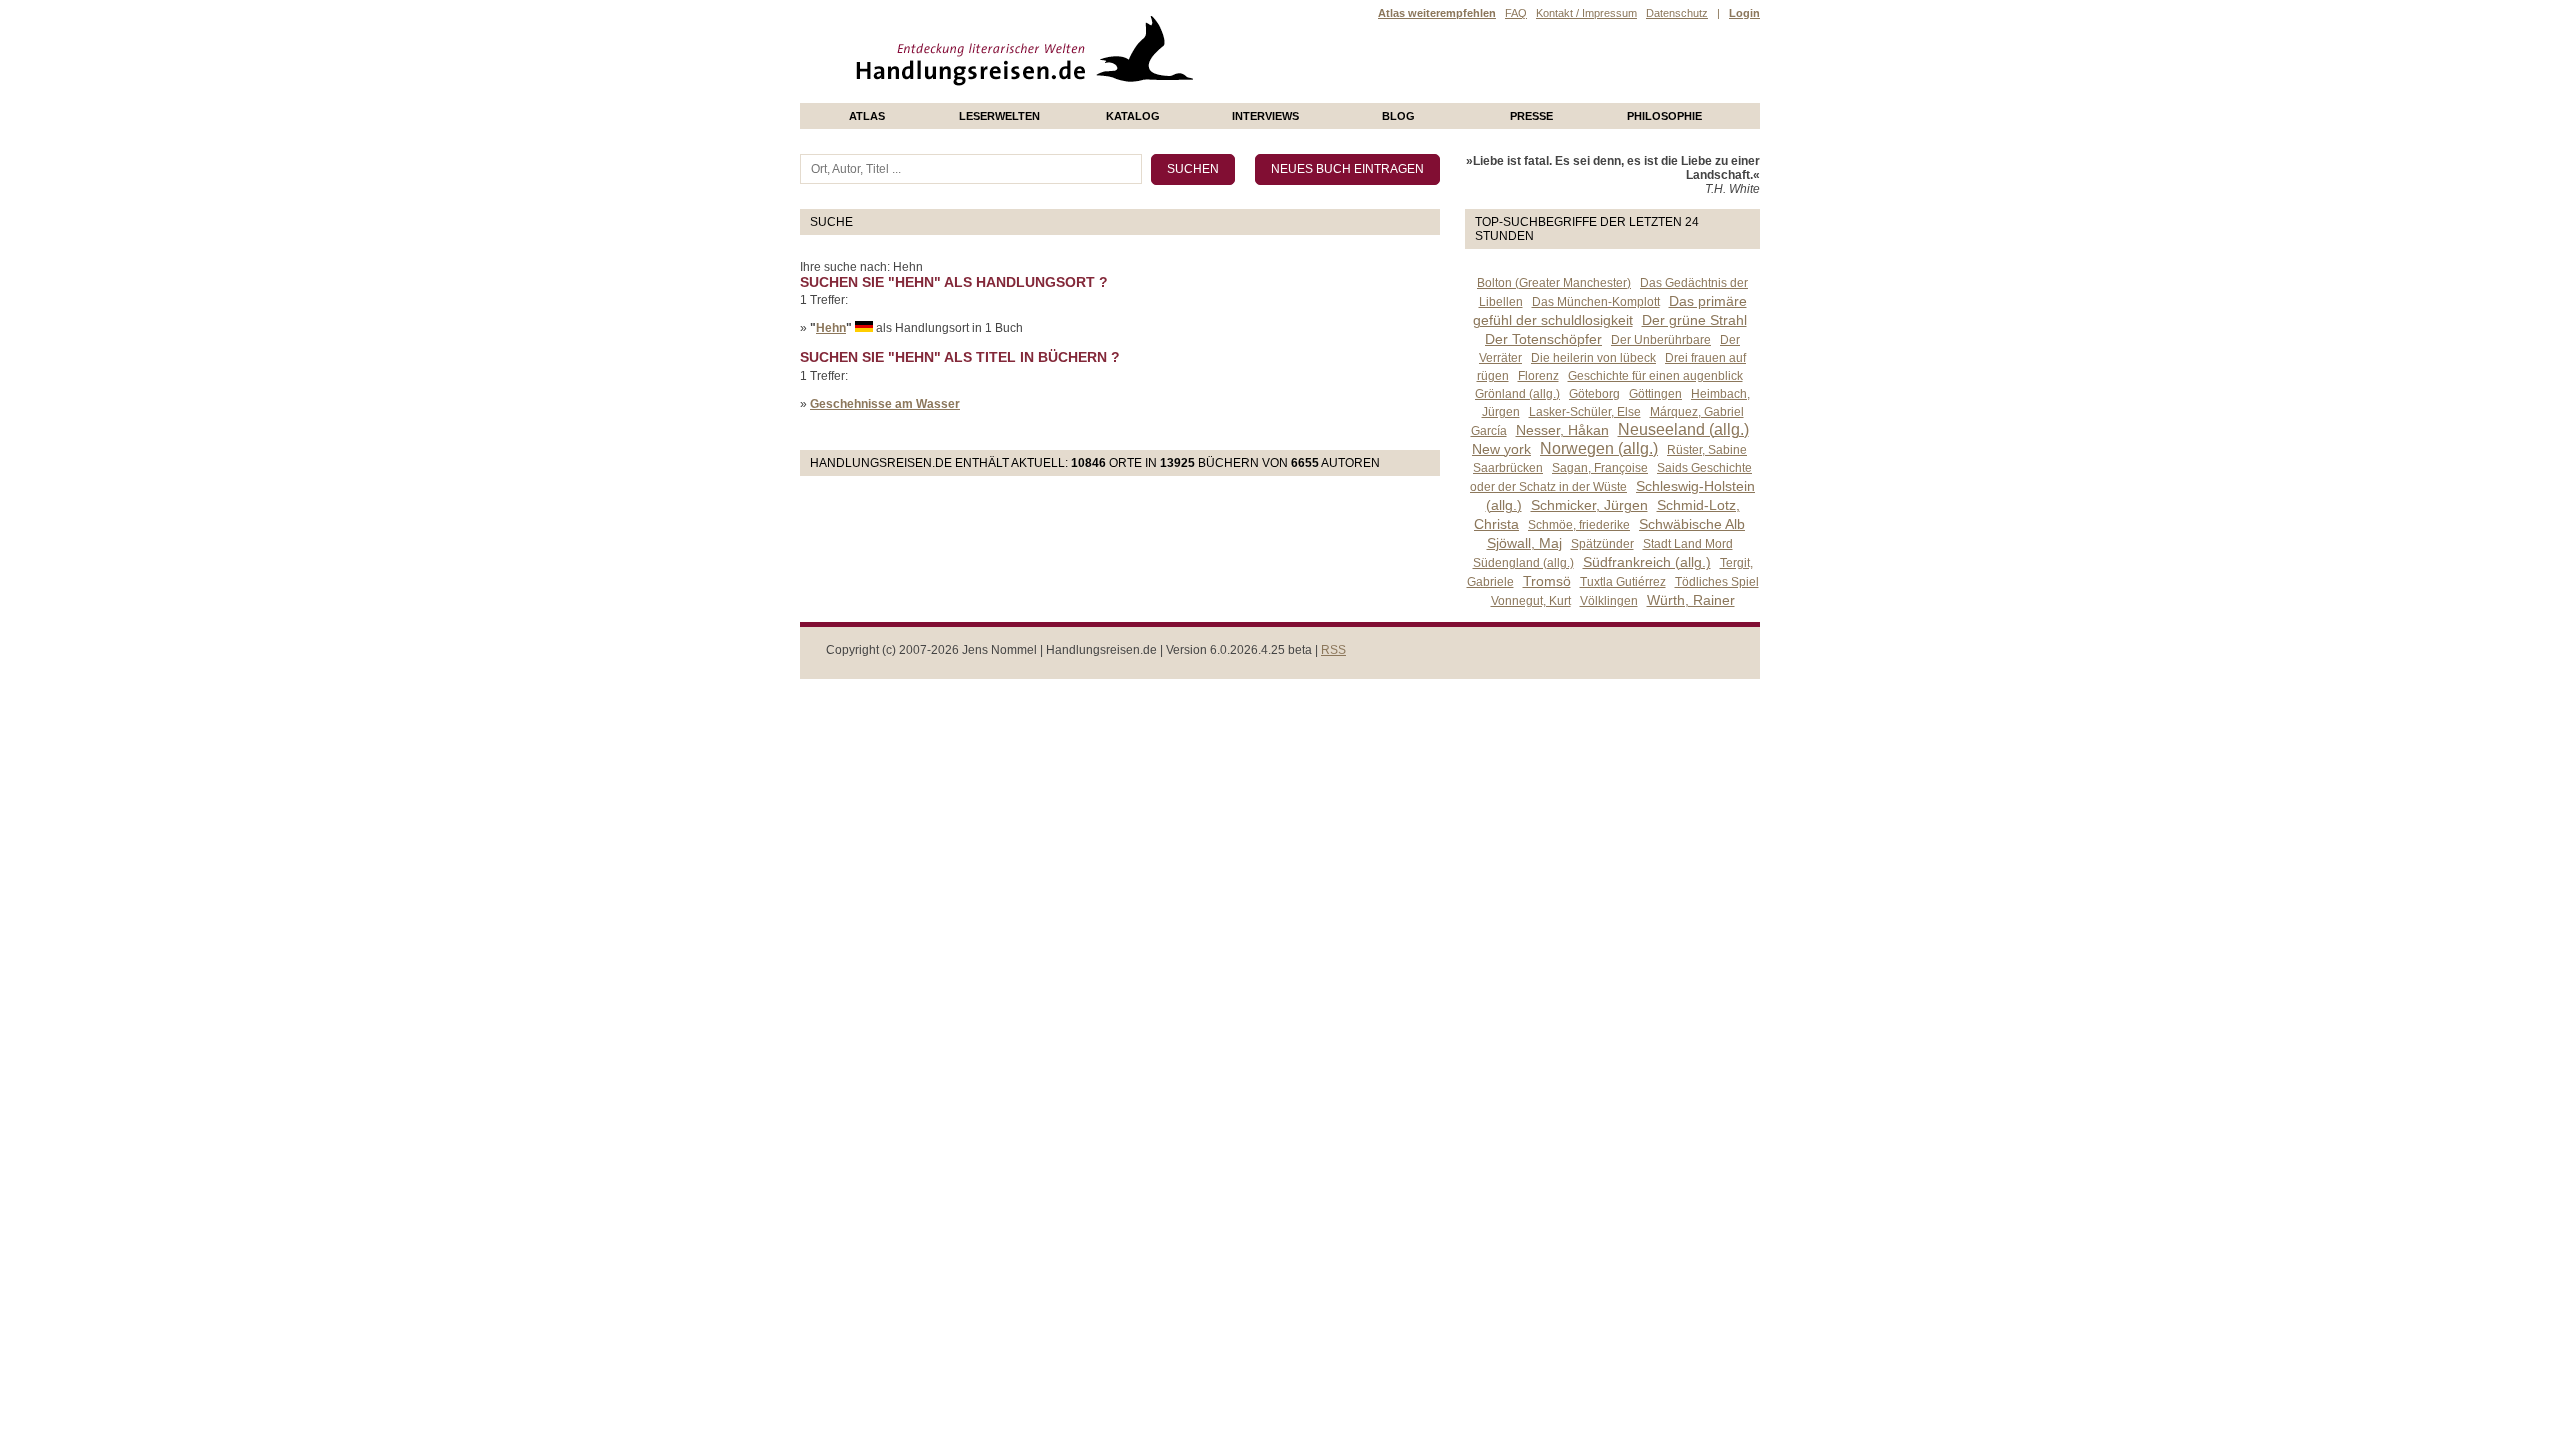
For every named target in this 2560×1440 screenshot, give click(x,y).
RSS (1333, 650)
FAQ (1516, 13)
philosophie (1664, 116)
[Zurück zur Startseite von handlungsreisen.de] (1170, 96)
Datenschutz (1677, 13)
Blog (1398, 116)
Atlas (867, 116)
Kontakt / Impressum (1586, 13)
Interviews (1265, 116)
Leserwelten (999, 116)
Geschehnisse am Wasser (885, 404)
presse (1531, 116)
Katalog (1133, 116)
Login (1744, 13)
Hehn (831, 328)
